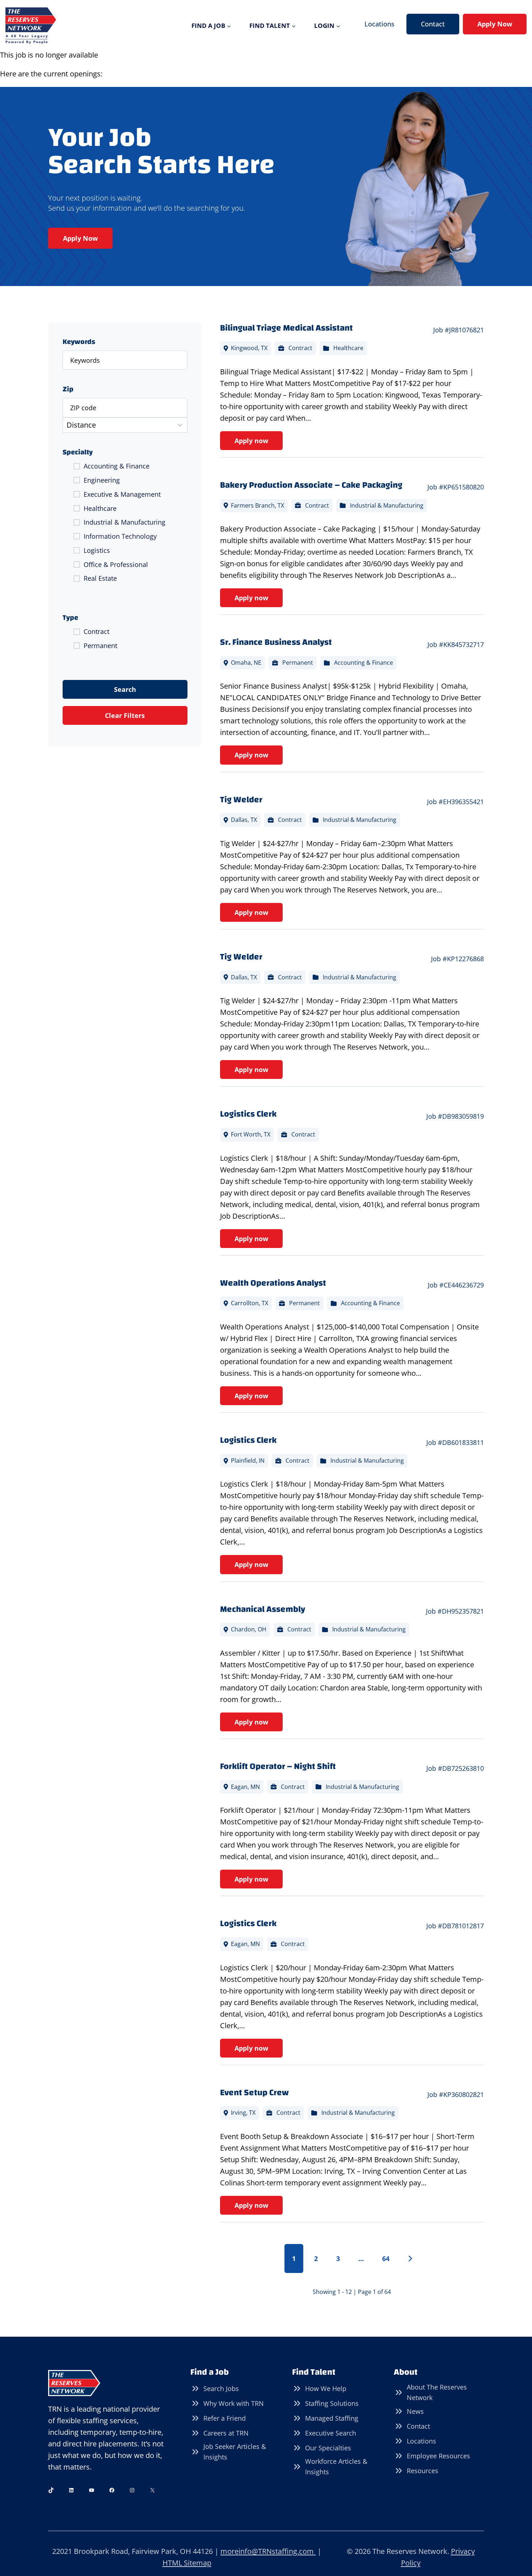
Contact (433, 24)
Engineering (102, 480)
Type (70, 618)
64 (386, 2258)
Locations (379, 24)
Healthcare (100, 508)
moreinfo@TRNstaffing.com (268, 2551)
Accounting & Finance (117, 466)
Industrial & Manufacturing (124, 522)
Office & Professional (116, 564)
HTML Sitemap (187, 2563)
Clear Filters (125, 715)
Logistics (97, 550)
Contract (96, 631)
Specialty (78, 452)
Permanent (100, 646)
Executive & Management (122, 494)
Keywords (79, 342)
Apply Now (495, 24)
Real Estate (100, 578)
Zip (68, 389)
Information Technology (120, 536)
